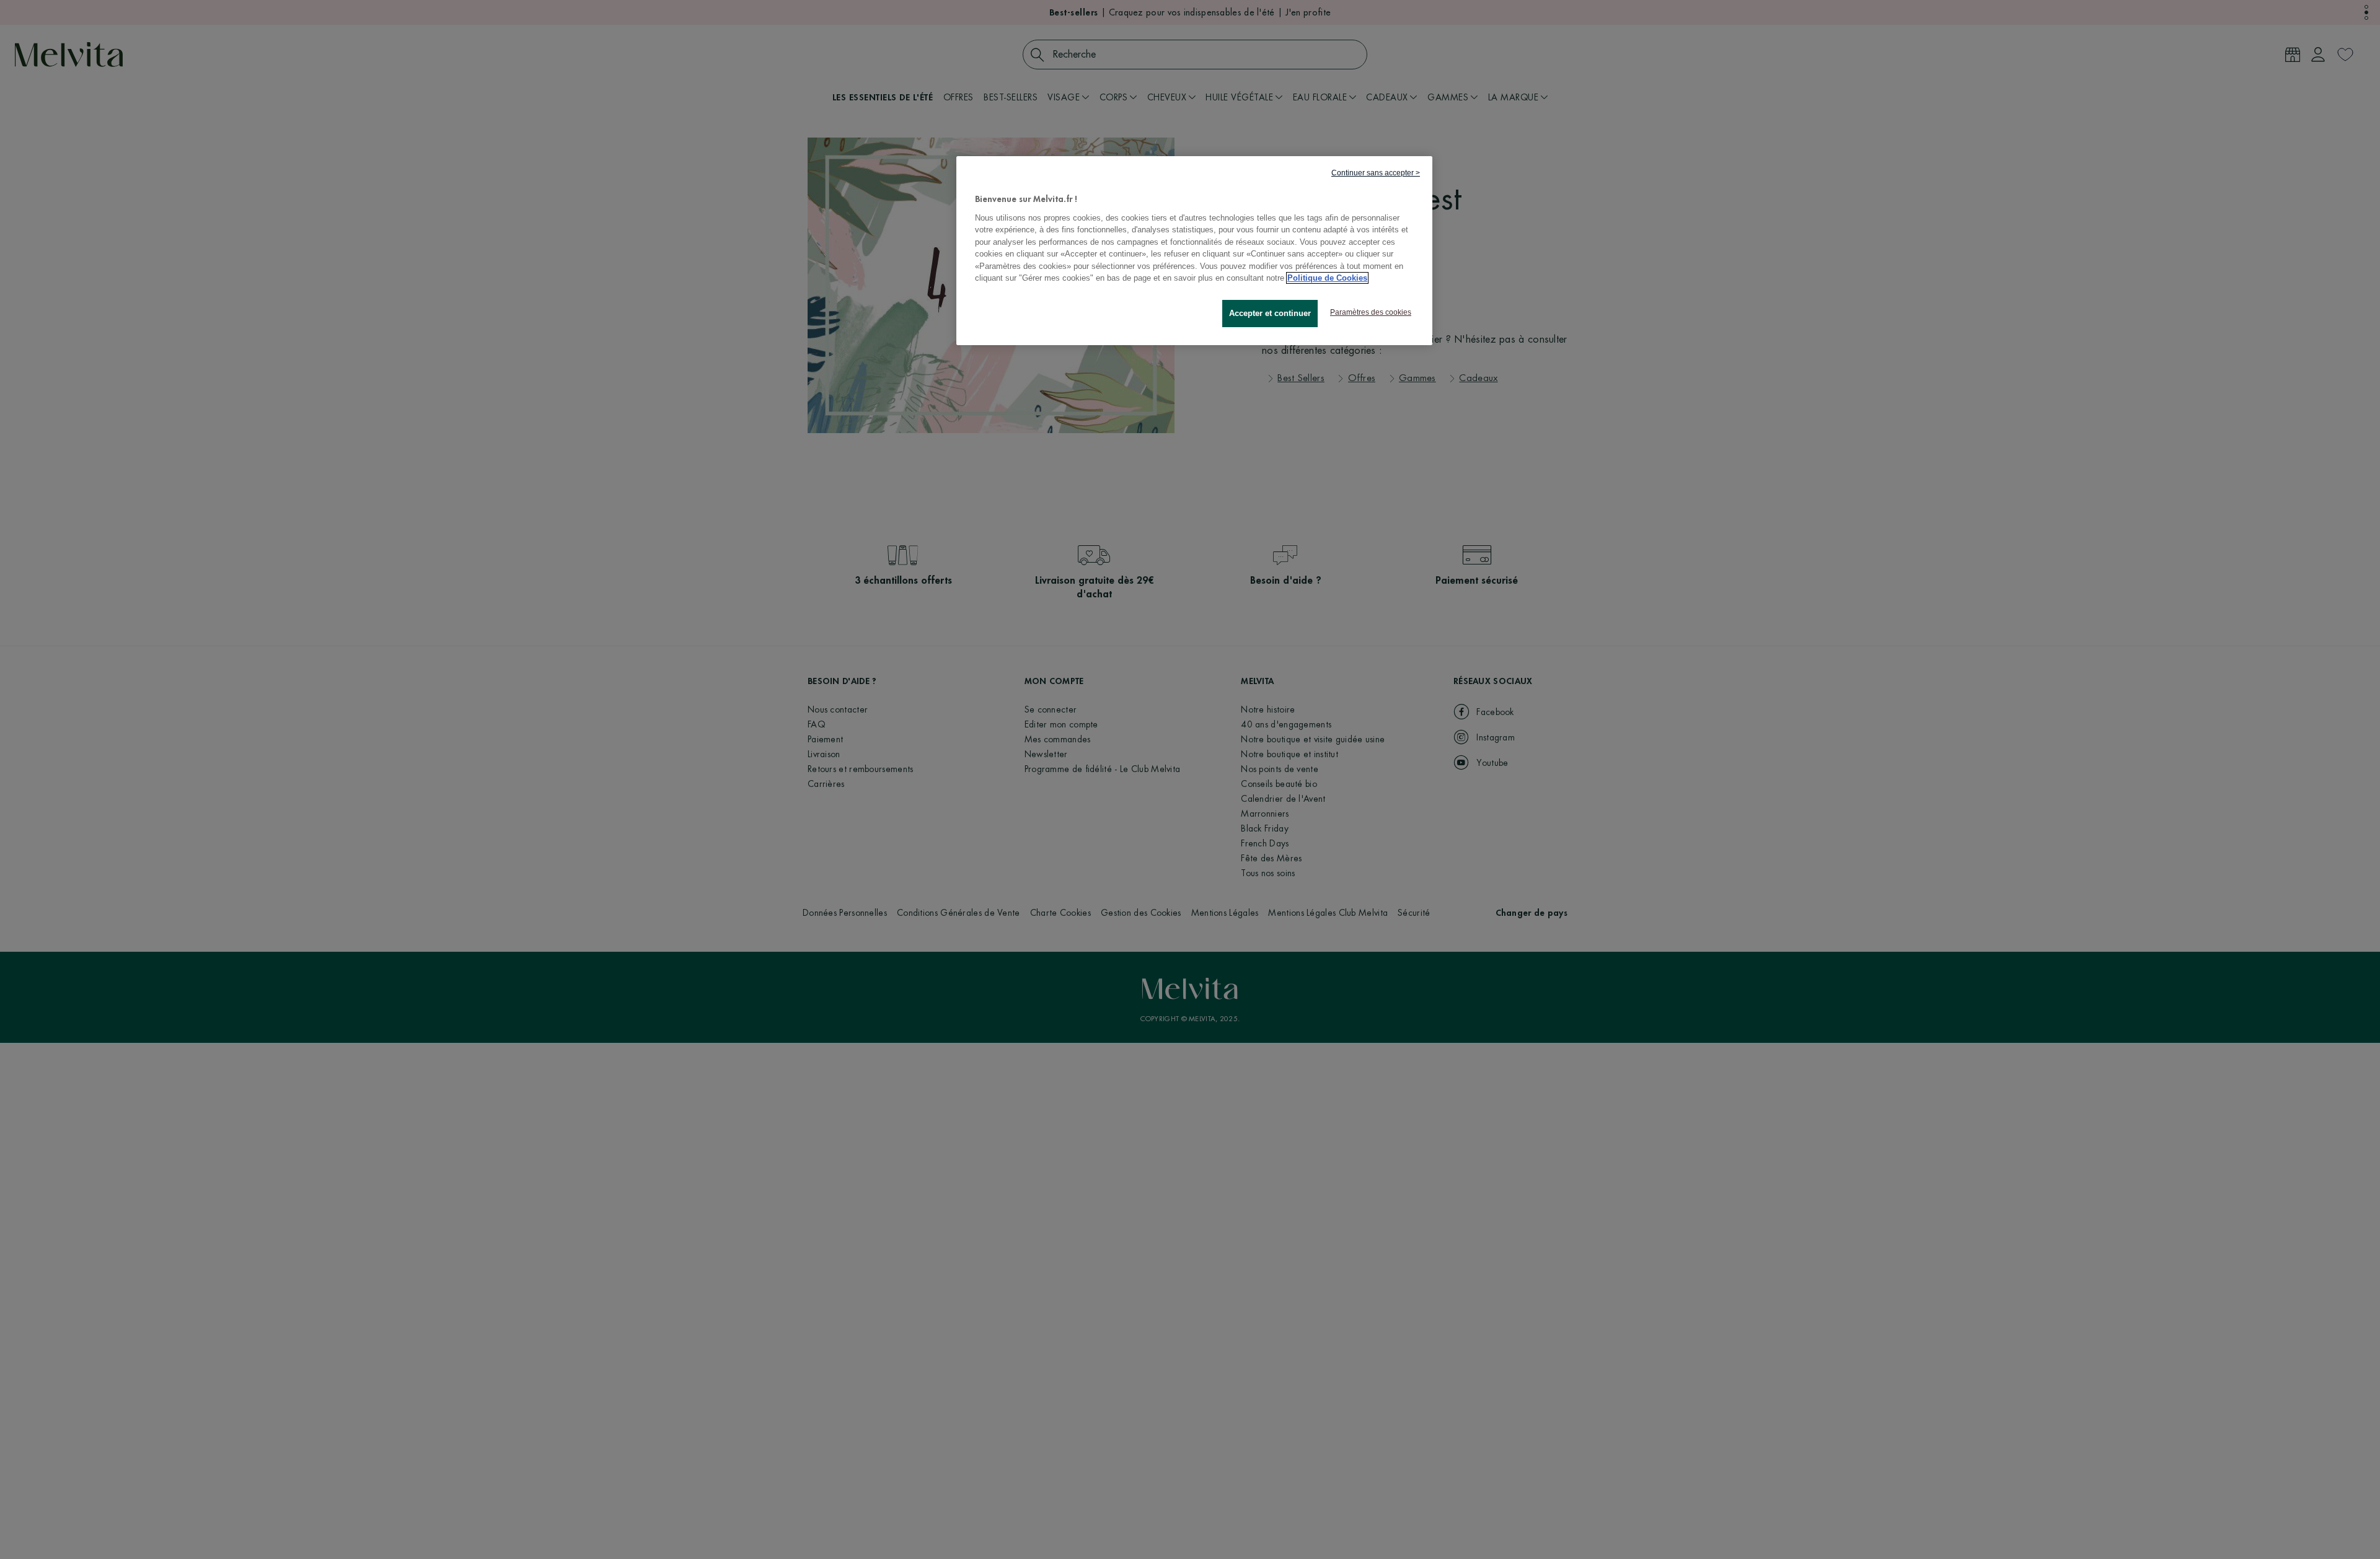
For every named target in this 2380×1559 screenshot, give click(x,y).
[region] (1194, 251)
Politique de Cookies (1327, 278)
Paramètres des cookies (1371, 312)
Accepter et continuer (1270, 313)
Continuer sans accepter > (1376, 173)
